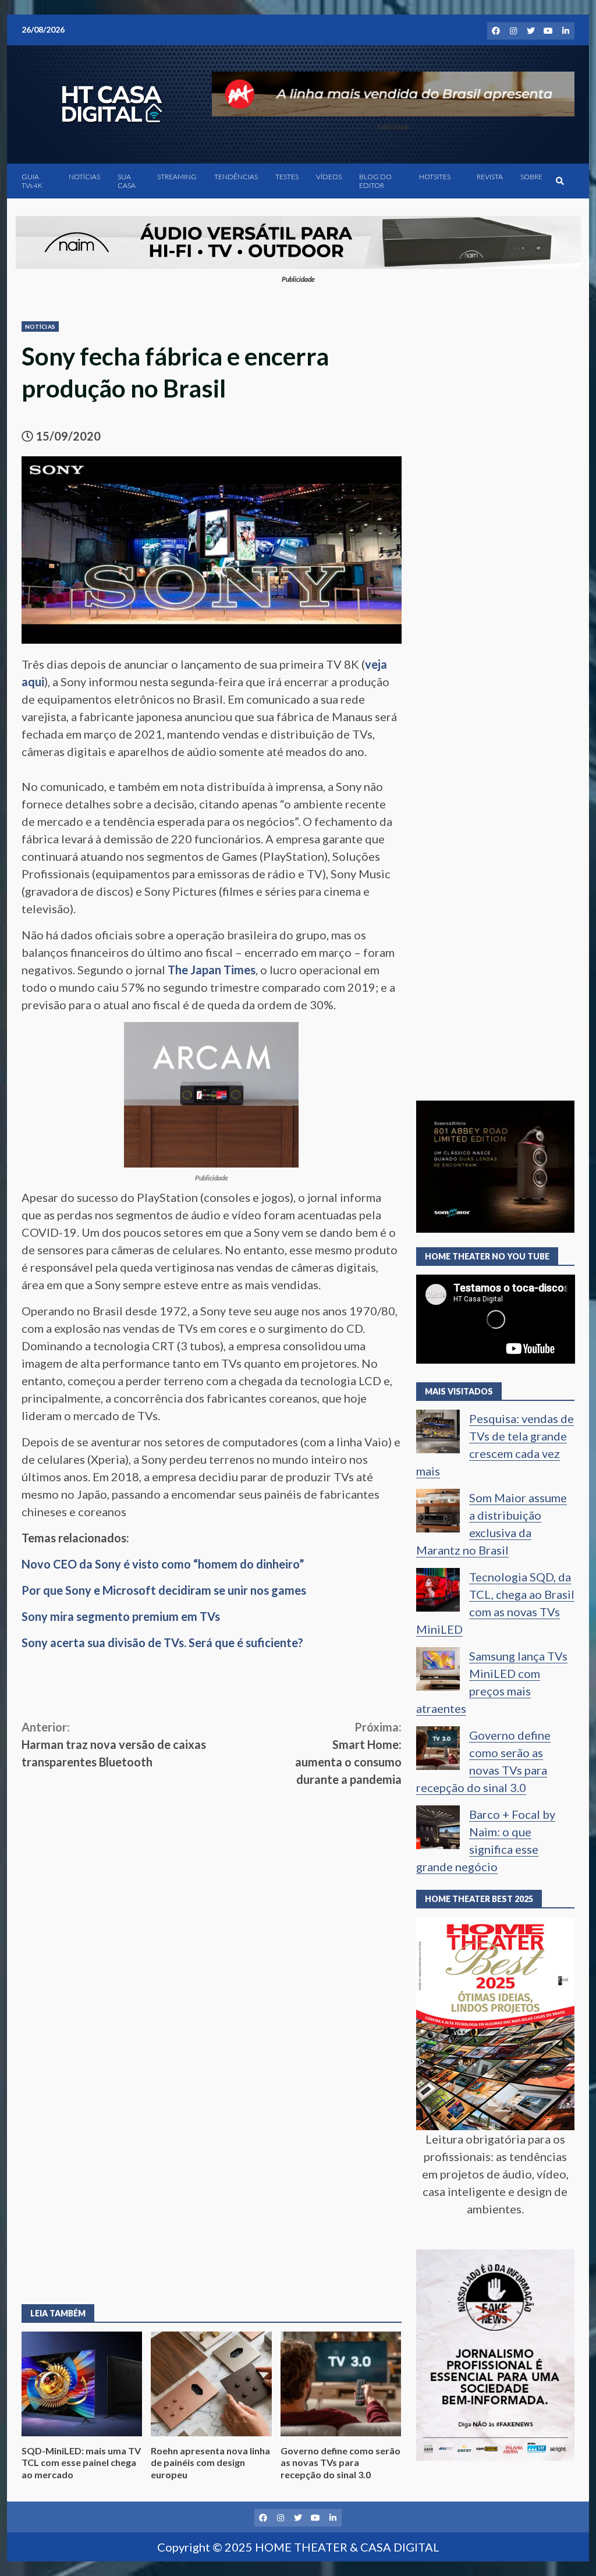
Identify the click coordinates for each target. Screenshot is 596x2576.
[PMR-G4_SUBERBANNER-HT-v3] (393, 93)
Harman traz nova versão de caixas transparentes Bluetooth (114, 1744)
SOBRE (531, 177)
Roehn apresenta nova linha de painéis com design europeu (211, 2384)
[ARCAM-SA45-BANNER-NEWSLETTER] (211, 1093)
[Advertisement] (212, 1875)
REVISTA (490, 177)
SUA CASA (127, 181)
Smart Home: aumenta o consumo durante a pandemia (348, 1753)
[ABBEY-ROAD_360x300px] (496, 1165)
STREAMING (177, 177)
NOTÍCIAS (84, 177)
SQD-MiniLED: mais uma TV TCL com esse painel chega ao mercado (82, 2384)
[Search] (560, 181)
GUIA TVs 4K (32, 181)
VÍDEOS (329, 177)
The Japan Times (212, 970)
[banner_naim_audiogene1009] (298, 240)
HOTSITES (435, 177)
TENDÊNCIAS (236, 177)
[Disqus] (212, 2120)
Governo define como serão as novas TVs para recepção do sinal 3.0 (341, 2384)
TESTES (287, 177)
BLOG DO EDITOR (375, 181)
